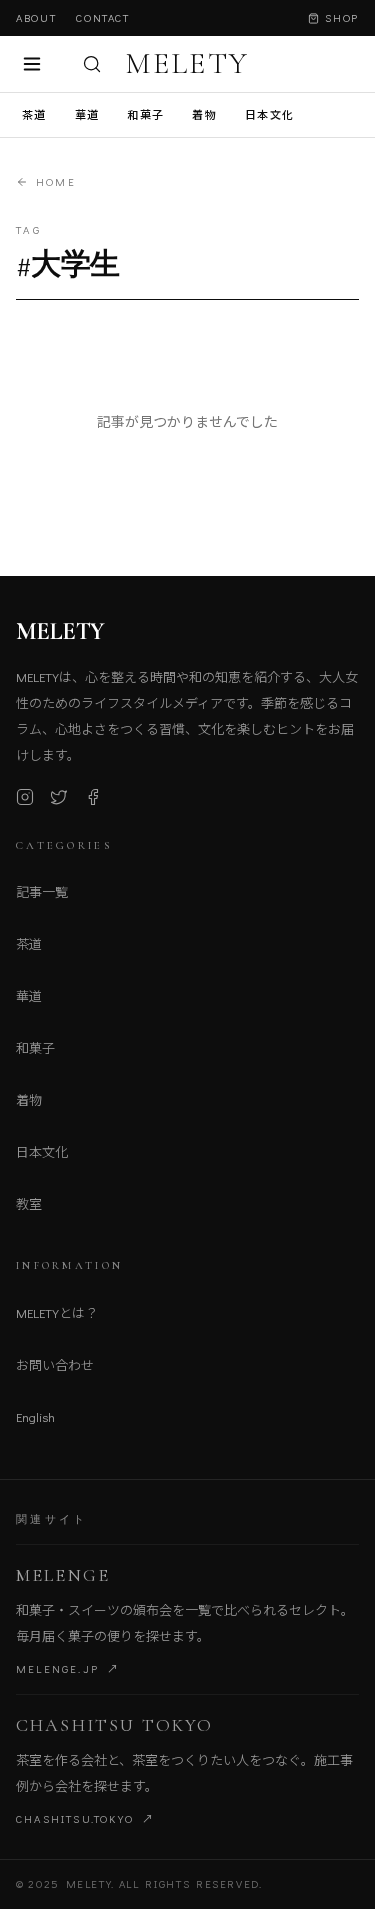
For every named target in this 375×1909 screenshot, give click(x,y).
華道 (87, 114)
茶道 (34, 114)
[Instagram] (25, 797)
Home (56, 181)
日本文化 (269, 114)
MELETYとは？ (57, 1312)
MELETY (187, 64)
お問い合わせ (55, 1364)
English (35, 1416)
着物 (204, 114)
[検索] (92, 64)
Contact (103, 17)
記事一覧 (42, 891)
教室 (29, 1203)
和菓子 (145, 114)
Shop (342, 17)
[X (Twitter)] (59, 797)
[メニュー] (32, 64)
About (36, 17)
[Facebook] (93, 797)
